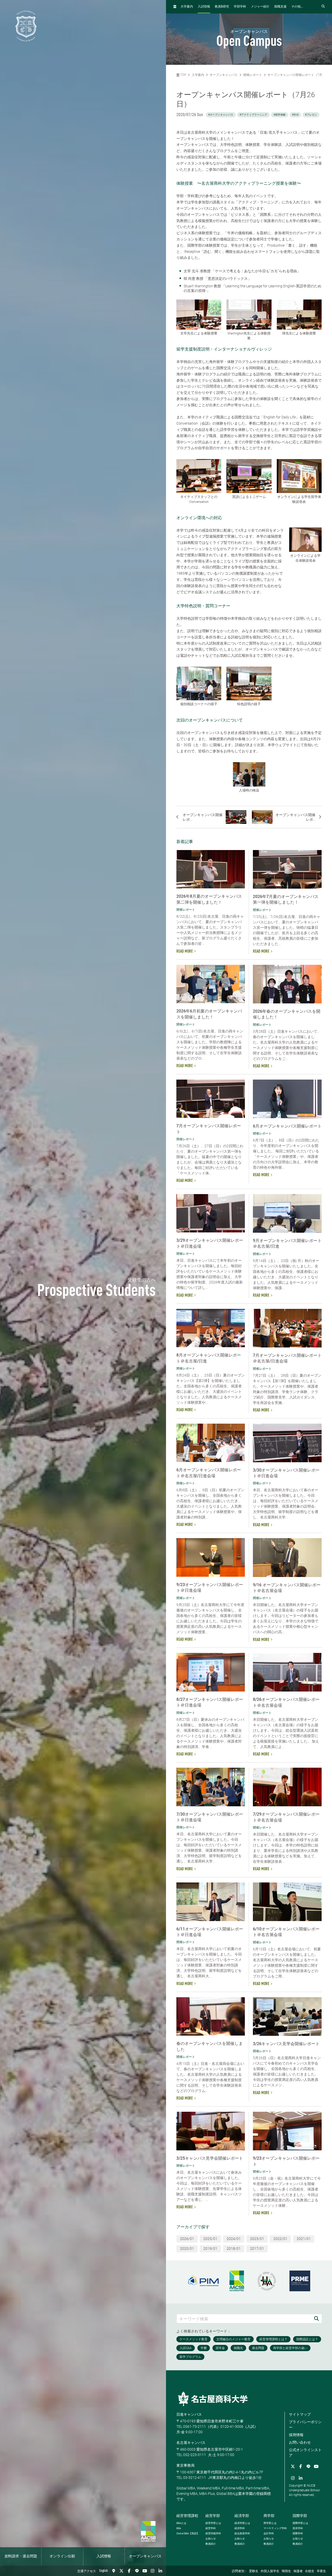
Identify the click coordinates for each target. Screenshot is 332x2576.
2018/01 (234, 2249)
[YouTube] (145, 2571)
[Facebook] (129, 2571)
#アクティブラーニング (253, 115)
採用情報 (296, 2435)
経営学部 (213, 2516)
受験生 (254, 2571)
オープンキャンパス (145, 2556)
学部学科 (240, 7)
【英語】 (188, 2533)
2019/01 (210, 2249)
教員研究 (222, 7)
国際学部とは (300, 2523)
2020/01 (187, 2249)
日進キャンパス (189, 2414)
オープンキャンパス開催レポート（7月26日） (300, 75)
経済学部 (242, 2516)
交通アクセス (87, 2571)
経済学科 (240, 2528)
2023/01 (257, 2239)
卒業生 (321, 2571)
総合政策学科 (242, 2533)
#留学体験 (280, 115)
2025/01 (210, 2239)
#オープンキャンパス (221, 115)
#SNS (295, 115)
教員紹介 (211, 2544)
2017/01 (257, 2249)
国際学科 (298, 2533)
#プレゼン (311, 115)
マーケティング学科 (275, 2528)
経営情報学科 (213, 2533)
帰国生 (286, 2571)
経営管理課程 (187, 2516)
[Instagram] (153, 2571)
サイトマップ (300, 2414)
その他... (297, 7)
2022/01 (280, 2239)
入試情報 (104, 2556)
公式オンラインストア (305, 2453)
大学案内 (187, 7)
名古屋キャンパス (191, 2443)
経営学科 (211, 2528)
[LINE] (137, 2571)
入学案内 (198, 75)
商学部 (269, 2516)
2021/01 (304, 2239)
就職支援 (280, 7)
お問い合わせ (300, 2442)
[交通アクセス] (114, 2571)
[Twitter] (121, 2571)
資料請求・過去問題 (21, 2556)
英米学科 (298, 2528)
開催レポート (253, 75)
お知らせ (211, 2539)
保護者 (298, 2571)
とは (181, 2523)
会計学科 (269, 2533)
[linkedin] (160, 2571)
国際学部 (300, 2516)
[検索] (316, 2319)
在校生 (310, 2571)
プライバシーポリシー (305, 2425)
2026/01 (187, 2239)
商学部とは (270, 2523)
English (104, 2571)
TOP (183, 75)
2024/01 (234, 2239)
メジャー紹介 (260, 7)
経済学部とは (242, 2523)
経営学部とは (213, 2523)
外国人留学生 (270, 2571)
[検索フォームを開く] (323, 7)
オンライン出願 (62, 2556)
